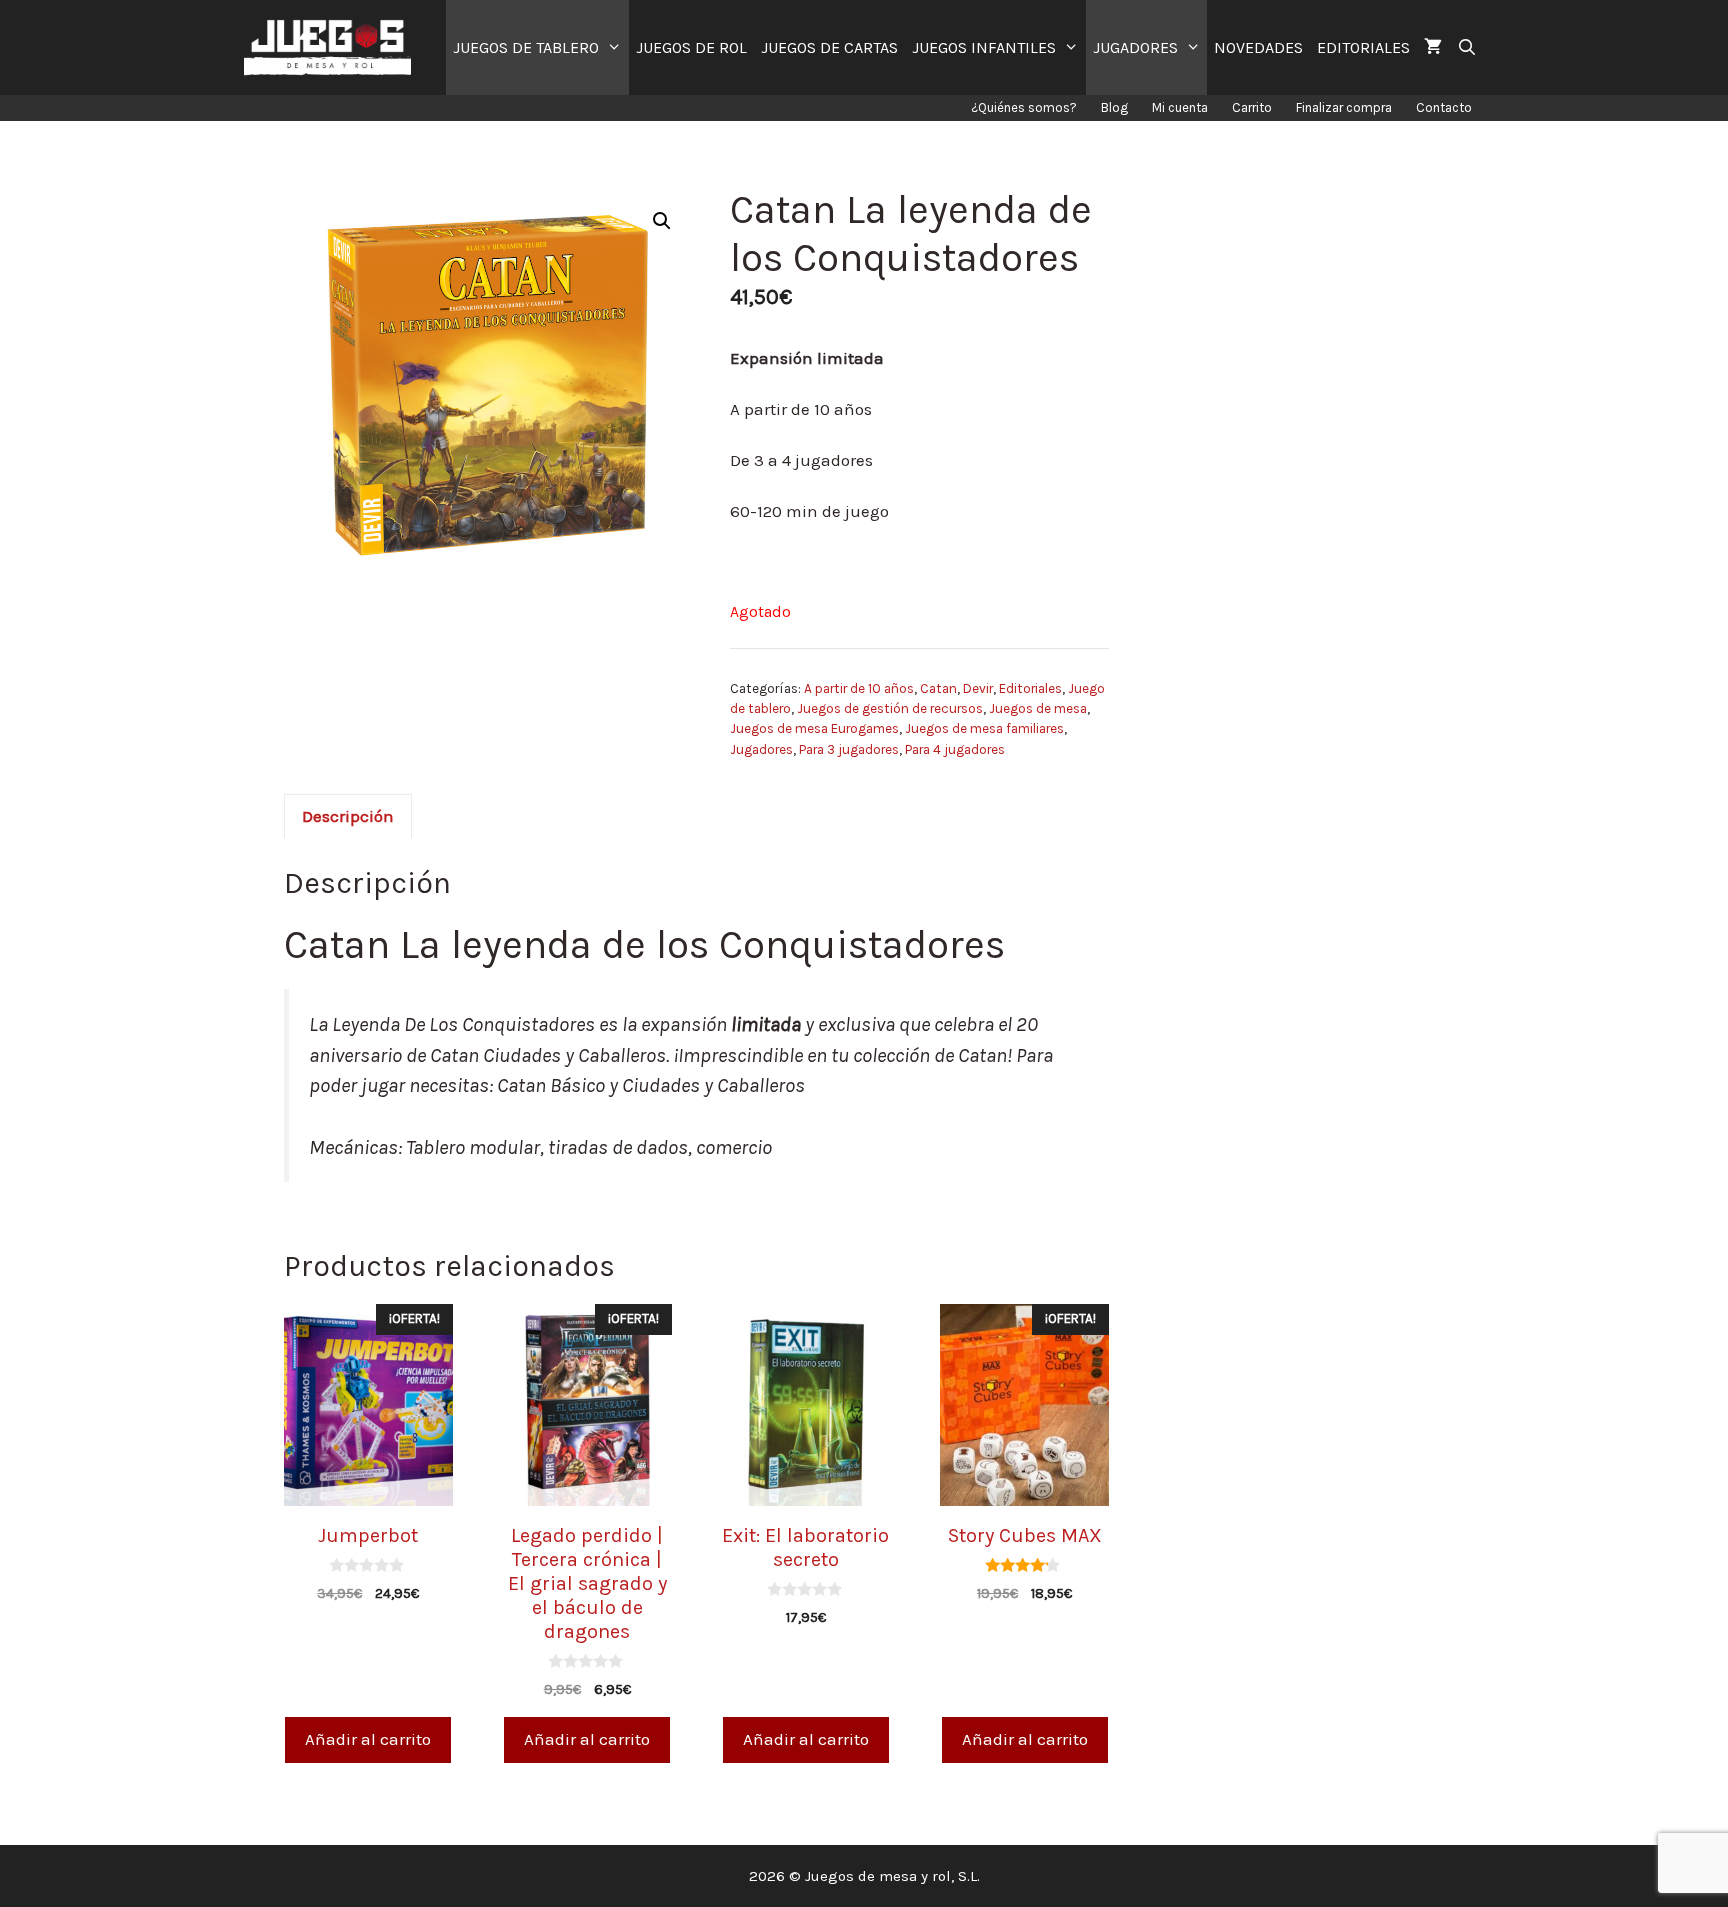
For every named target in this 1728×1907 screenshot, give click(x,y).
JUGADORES (1135, 47)
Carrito (1252, 107)
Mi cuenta (1180, 107)
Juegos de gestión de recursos (890, 708)
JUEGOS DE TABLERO (526, 47)
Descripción (348, 816)
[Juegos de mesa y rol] (332, 47)
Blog (1114, 107)
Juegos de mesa (1038, 708)
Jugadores (761, 749)
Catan (938, 688)
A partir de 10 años (859, 688)
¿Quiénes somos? (1024, 107)
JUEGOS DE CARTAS (829, 47)
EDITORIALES (1363, 47)
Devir (978, 688)
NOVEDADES (1258, 47)
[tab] (348, 816)
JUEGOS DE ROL (691, 47)
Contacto (1444, 107)
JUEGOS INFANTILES (984, 47)
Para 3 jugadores (849, 749)
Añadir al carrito (368, 1739)
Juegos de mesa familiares (984, 728)
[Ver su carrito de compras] (1433, 47)
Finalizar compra (1344, 107)
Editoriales (1030, 688)
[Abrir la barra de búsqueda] (1466, 47)
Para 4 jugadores (955, 749)
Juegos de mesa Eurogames (814, 728)
